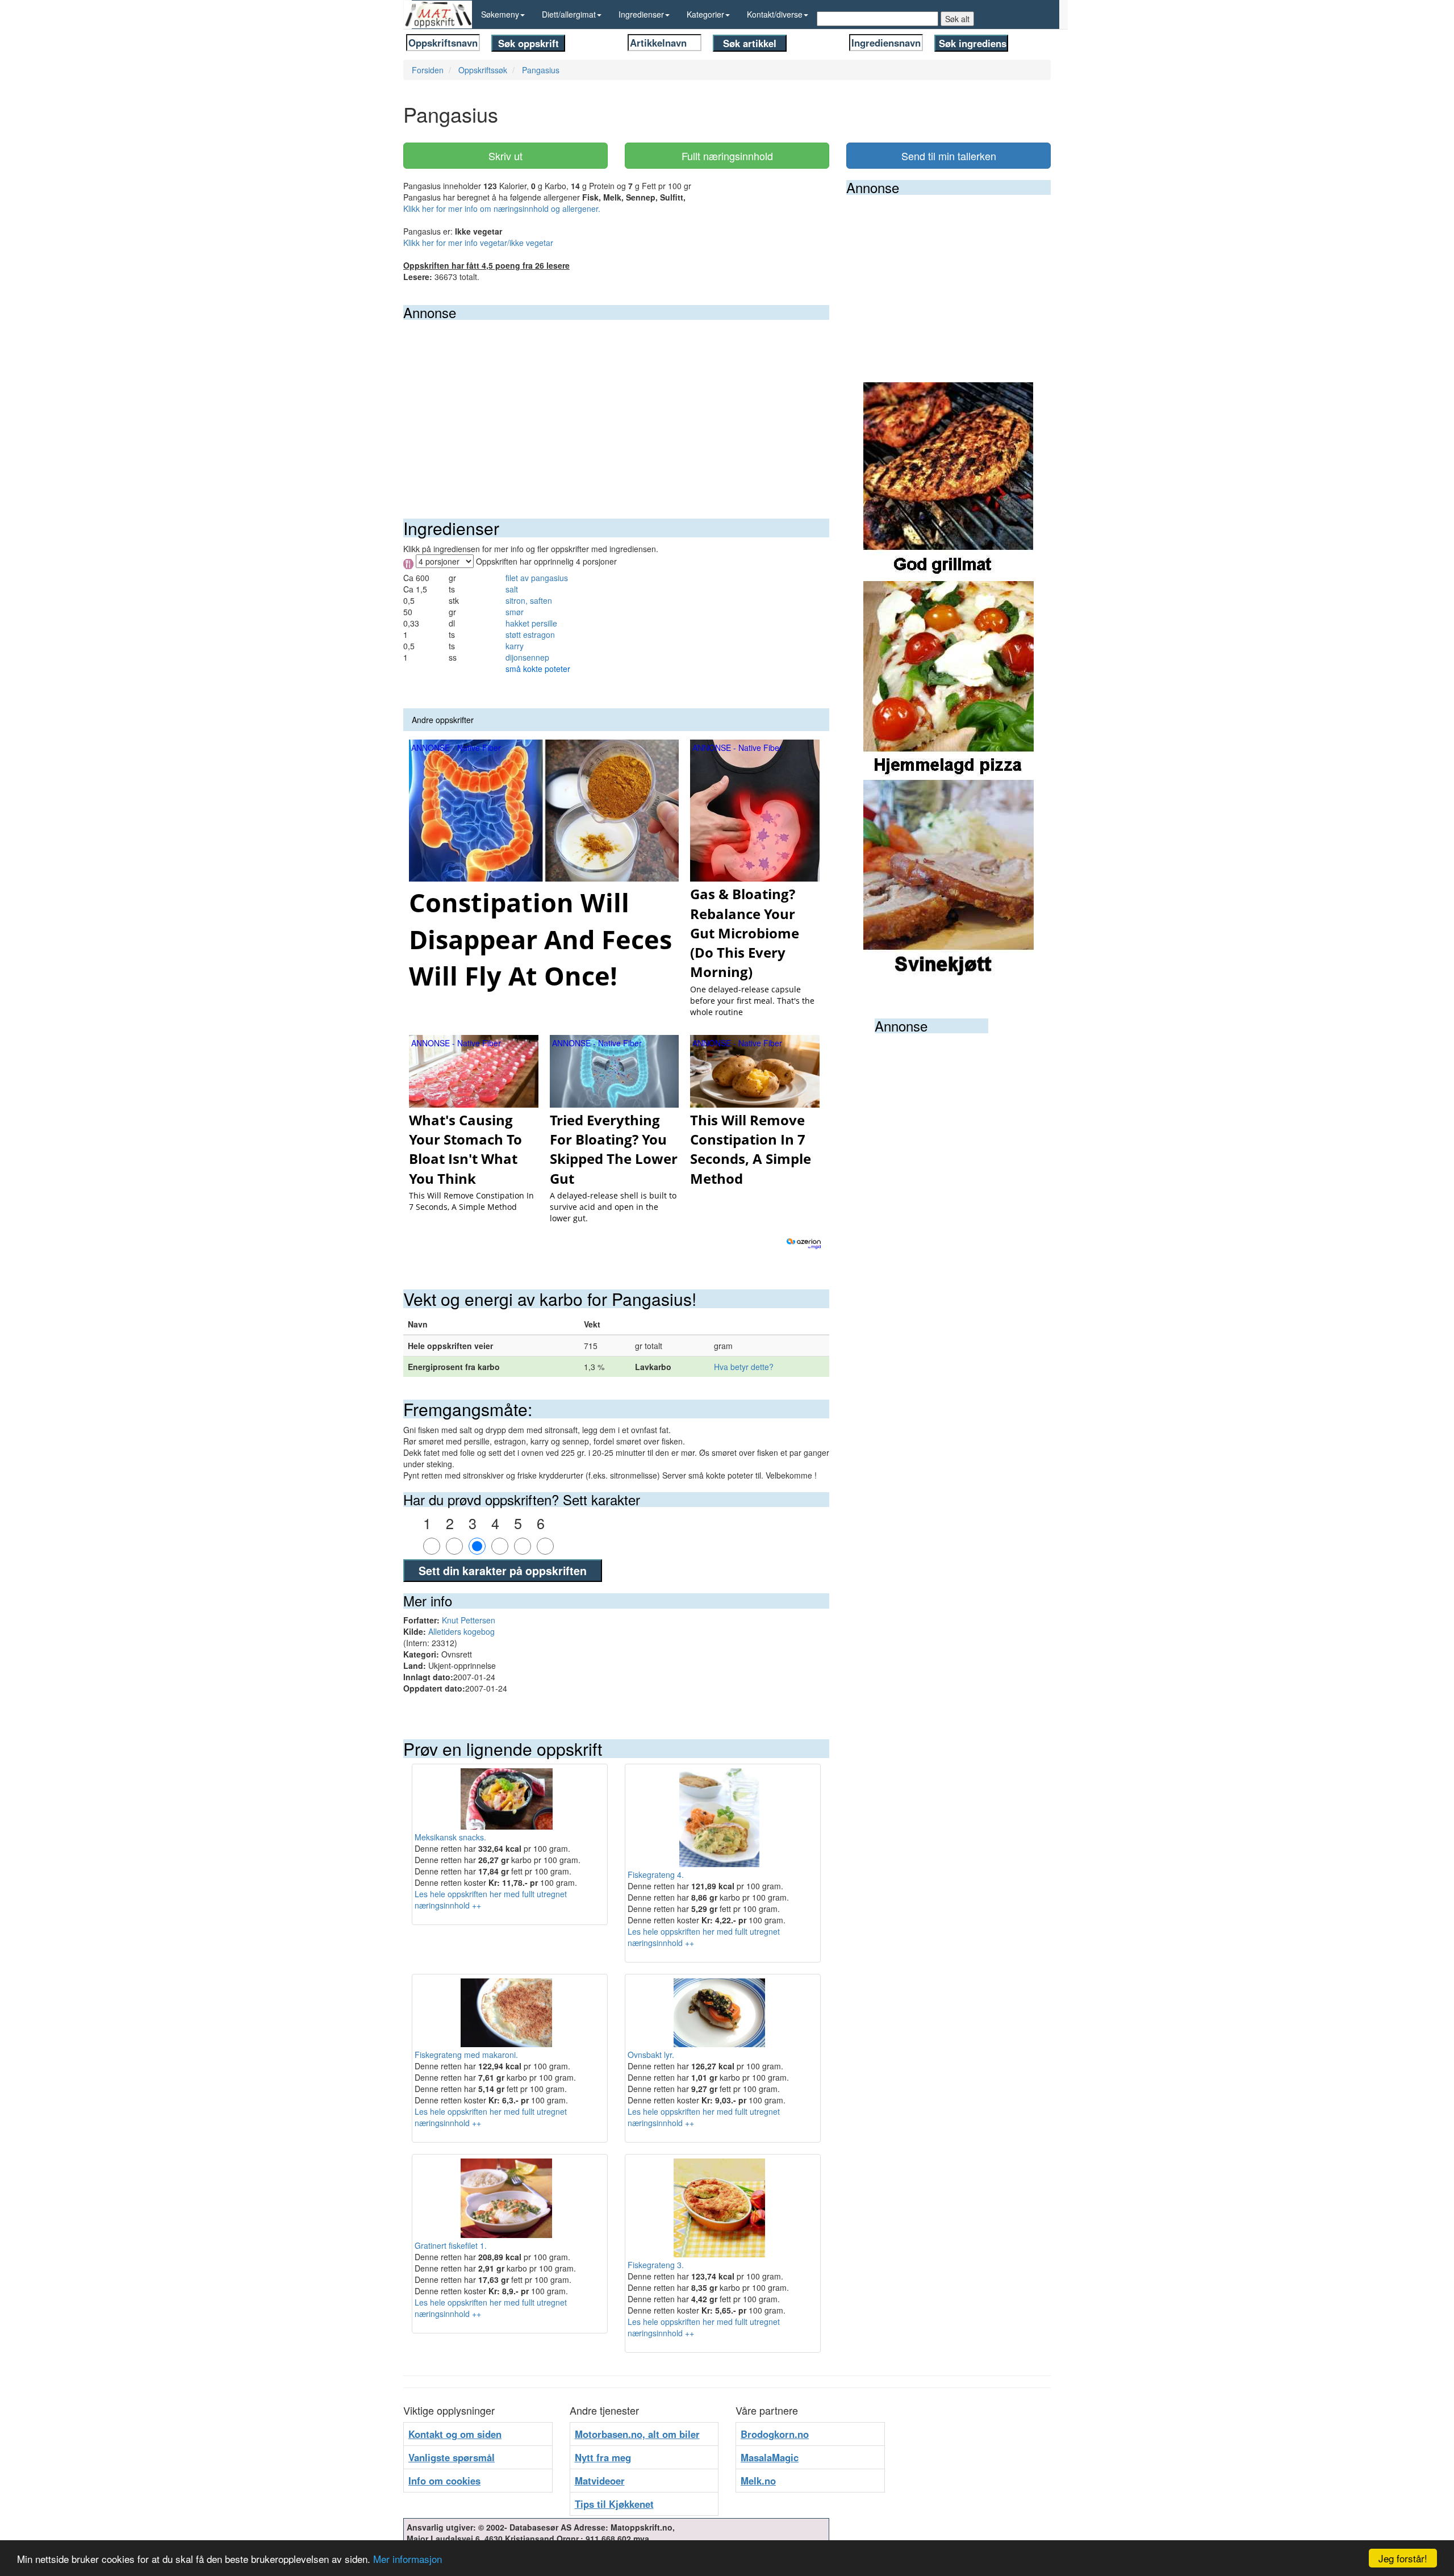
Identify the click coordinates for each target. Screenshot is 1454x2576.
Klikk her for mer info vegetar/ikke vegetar (478, 243)
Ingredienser (641, 14)
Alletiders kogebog (461, 1631)
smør (515, 612)
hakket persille (531, 623)
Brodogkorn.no (775, 2434)
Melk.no (758, 2481)
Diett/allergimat (569, 14)
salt (512, 589)
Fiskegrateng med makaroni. (466, 2055)
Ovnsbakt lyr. (651, 2055)
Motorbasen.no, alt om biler (637, 2434)
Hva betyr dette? (744, 1367)
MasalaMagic (770, 2457)
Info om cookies (444, 2481)
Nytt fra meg (603, 2457)
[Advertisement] (616, 405)
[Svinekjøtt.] (949, 878)
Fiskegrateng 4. (656, 1874)
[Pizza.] (949, 679)
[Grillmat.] (949, 481)
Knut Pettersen (469, 1620)
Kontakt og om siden (455, 2434)
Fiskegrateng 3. (656, 2265)
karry (515, 646)
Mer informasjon (408, 2559)
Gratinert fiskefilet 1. (451, 2245)
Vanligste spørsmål (452, 2457)
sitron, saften (529, 600)
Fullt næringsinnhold (727, 156)
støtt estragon (530, 634)
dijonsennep (527, 657)
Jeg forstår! (1403, 2558)
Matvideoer (600, 2481)
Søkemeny (500, 14)
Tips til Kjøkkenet (614, 2504)
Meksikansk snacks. (450, 1837)
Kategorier (705, 14)
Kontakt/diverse (775, 14)
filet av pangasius (537, 578)
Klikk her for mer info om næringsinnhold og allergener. (502, 208)
